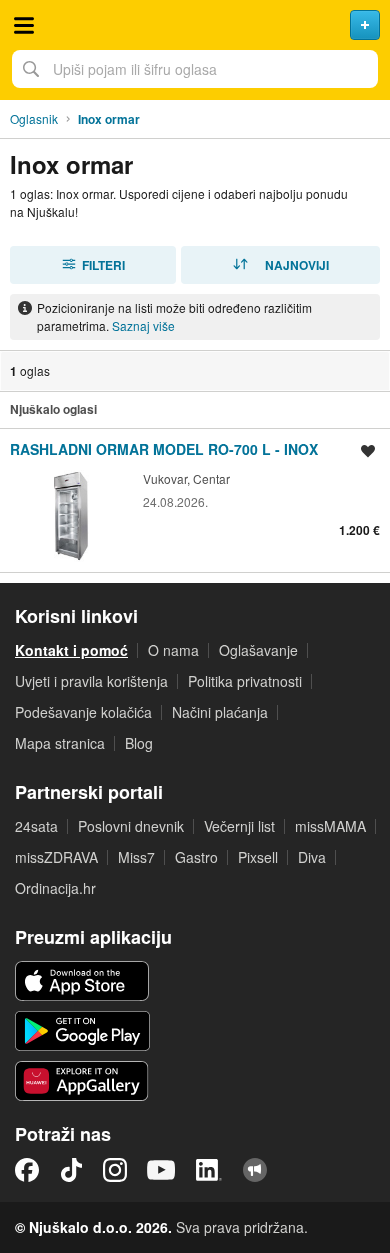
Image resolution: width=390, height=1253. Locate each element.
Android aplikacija (82, 1031)
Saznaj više (143, 325)
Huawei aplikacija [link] (82, 1081)
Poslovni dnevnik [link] (131, 826)
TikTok (71, 1170)
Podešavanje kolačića (83, 712)
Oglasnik (34, 118)
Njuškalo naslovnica (195, 25)
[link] (195, 500)
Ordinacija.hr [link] (55, 888)
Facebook (27, 1170)
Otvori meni (24, 25)
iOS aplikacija (82, 981)
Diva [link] (312, 857)
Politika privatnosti (245, 681)
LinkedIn (209, 1170)
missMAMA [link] (330, 826)
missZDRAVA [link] (56, 857)
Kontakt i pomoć (71, 650)
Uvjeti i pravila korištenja (91, 681)
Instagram (115, 1170)
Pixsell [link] (258, 857)
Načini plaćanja (220, 712)
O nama (173, 650)
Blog (139, 743)
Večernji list (239, 826)
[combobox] (195, 69)
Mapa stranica (60, 743)
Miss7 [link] (136, 857)
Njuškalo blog (255, 1170)
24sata (36, 826)
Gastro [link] (196, 857)
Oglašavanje (258, 650)
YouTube (161, 1170)
